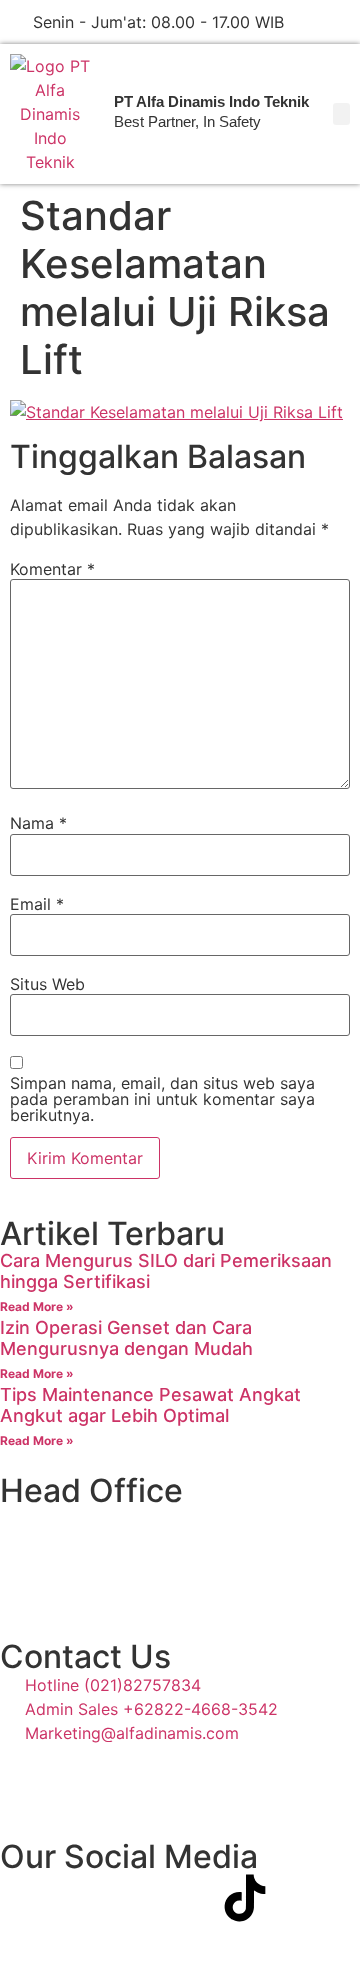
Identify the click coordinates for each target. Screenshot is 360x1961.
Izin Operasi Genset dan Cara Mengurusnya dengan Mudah (126, 1338)
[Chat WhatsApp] (308, 22)
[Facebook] (25, 1898)
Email (37, 904)
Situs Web (47, 984)
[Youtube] (135, 1898)
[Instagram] (80, 1898)
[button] (341, 114)
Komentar (52, 569)
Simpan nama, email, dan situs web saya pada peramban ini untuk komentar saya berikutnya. (162, 1099)
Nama (38, 823)
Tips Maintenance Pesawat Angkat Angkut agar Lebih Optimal (150, 1405)
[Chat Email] (342, 22)
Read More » (37, 1306)
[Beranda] (50, 114)
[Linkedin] (190, 1898)
